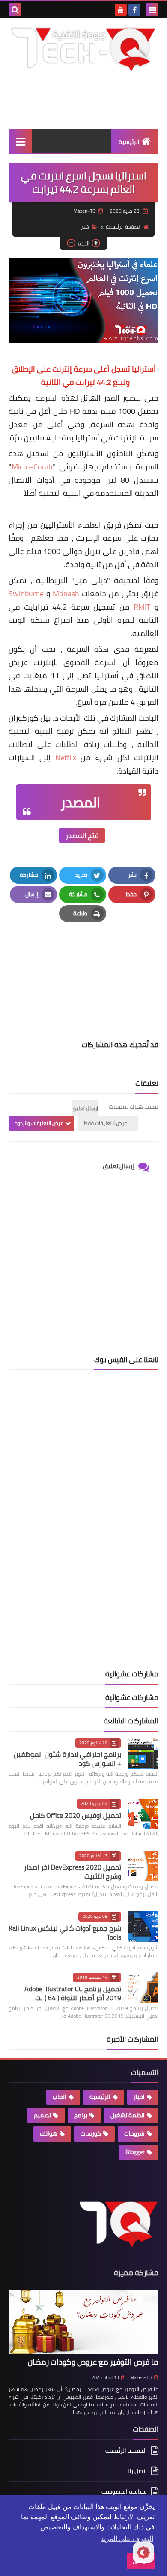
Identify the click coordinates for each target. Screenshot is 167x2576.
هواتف (49, 2133)
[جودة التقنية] (83, 49)
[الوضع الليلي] (143, 2553)
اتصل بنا (137, 2471)
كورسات (91, 2133)
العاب (60, 2097)
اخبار (85, 227)
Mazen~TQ (141, 2377)
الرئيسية (129, 142)
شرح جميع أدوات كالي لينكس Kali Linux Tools (65, 1933)
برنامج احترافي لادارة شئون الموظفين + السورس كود (67, 1759)
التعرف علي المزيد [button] (127, 2539)
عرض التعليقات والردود (39, 1123)
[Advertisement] (83, 1291)
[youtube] (121, 10)
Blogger (135, 2152)
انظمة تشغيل (128, 2115)
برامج (81, 2115)
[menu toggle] (152, 10)
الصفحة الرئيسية (123, 227)
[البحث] (15, 10)
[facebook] (134, 10)
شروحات (134, 2133)
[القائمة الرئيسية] (20, 141)
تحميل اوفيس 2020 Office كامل (76, 1815)
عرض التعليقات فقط (106, 1123)
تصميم (42, 2115)
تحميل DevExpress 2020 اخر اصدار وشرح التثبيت (73, 1871)
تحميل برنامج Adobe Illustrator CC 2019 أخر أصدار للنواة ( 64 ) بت (73, 1993)
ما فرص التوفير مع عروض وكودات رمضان (93, 2362)
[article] (83, 962)
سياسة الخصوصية (124, 2491)
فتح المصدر (82, 835)
